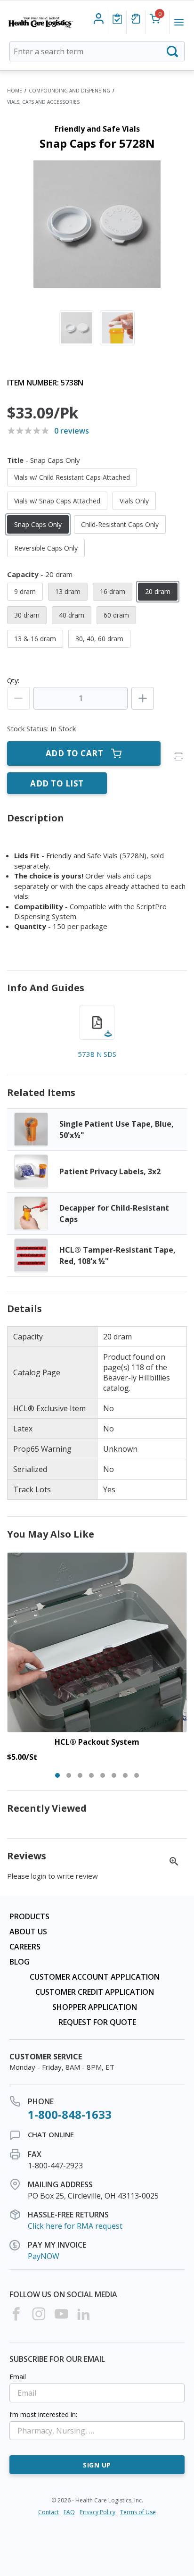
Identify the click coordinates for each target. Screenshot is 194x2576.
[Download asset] (97, 1022)
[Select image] (77, 328)
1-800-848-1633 (70, 2114)
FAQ (69, 2512)
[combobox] (97, 51)
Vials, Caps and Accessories (43, 102)
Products (29, 1916)
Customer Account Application (95, 1977)
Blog (20, 1962)
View (97, 1129)
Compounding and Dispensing (69, 91)
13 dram (68, 591)
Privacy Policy (97, 2512)
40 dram (72, 615)
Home (15, 91)
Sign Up (97, 2465)
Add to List (57, 783)
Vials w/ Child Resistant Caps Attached (72, 477)
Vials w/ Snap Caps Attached (57, 501)
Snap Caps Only (38, 524)
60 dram (116, 615)
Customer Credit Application (95, 1992)
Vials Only (134, 501)
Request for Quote (97, 2022)
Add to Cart (75, 753)
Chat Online (51, 2134)
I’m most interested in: (43, 2414)
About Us (28, 1932)
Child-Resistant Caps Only (120, 524)
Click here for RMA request (75, 2226)
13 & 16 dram (35, 639)
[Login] (117, 19)
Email (18, 2377)
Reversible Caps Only (46, 548)
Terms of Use (138, 2512)
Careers (25, 1947)
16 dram (113, 591)
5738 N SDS (97, 1054)
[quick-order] (136, 19)
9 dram (25, 591)
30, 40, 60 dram (99, 639)
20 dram (158, 591)
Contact (48, 2512)
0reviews (72, 431)
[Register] (99, 19)
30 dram (27, 615)
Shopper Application (95, 2007)
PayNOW (44, 2256)
